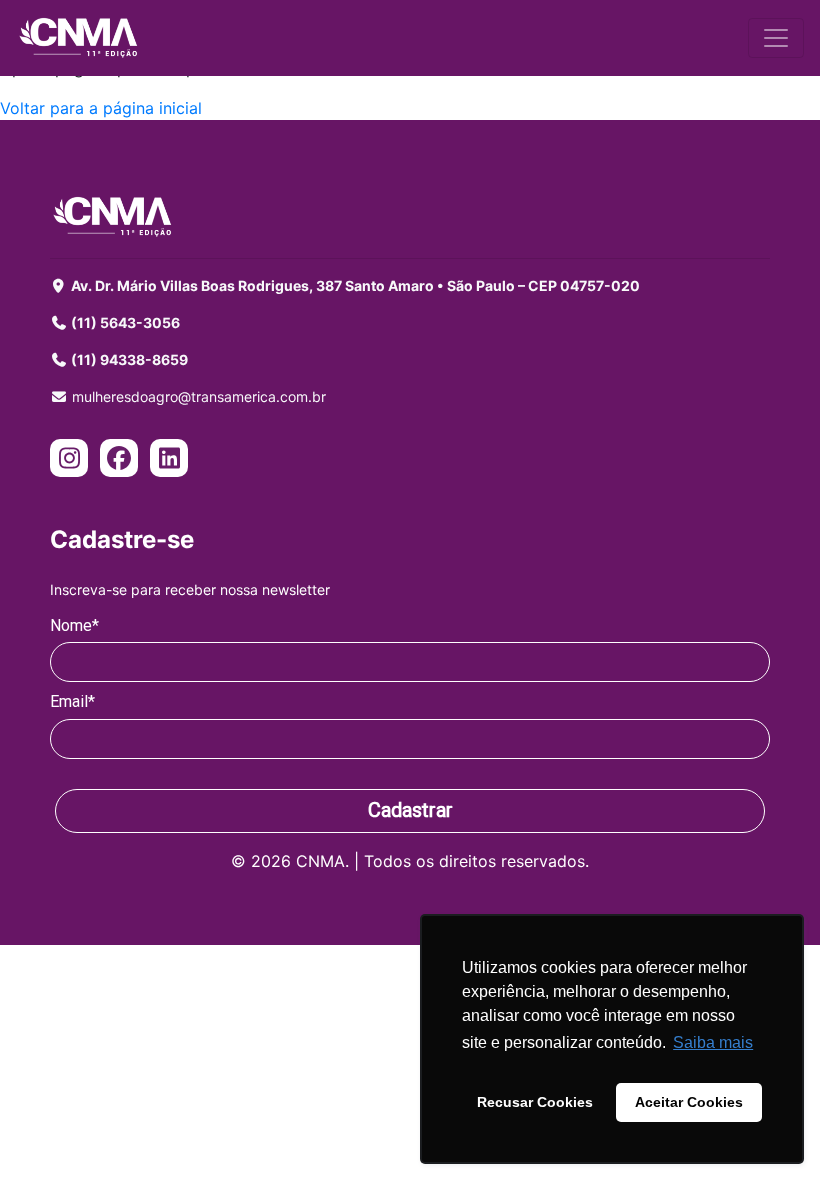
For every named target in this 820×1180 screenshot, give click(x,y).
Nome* (74, 625)
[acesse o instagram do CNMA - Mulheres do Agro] (69, 461)
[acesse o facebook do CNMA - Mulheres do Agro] (119, 461)
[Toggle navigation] (776, 38)
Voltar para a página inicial (101, 108)
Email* (72, 701)
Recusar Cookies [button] (535, 1102)
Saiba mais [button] (713, 1042)
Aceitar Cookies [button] (689, 1102)
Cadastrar (410, 810)
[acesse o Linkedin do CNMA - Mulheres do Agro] (169, 461)
